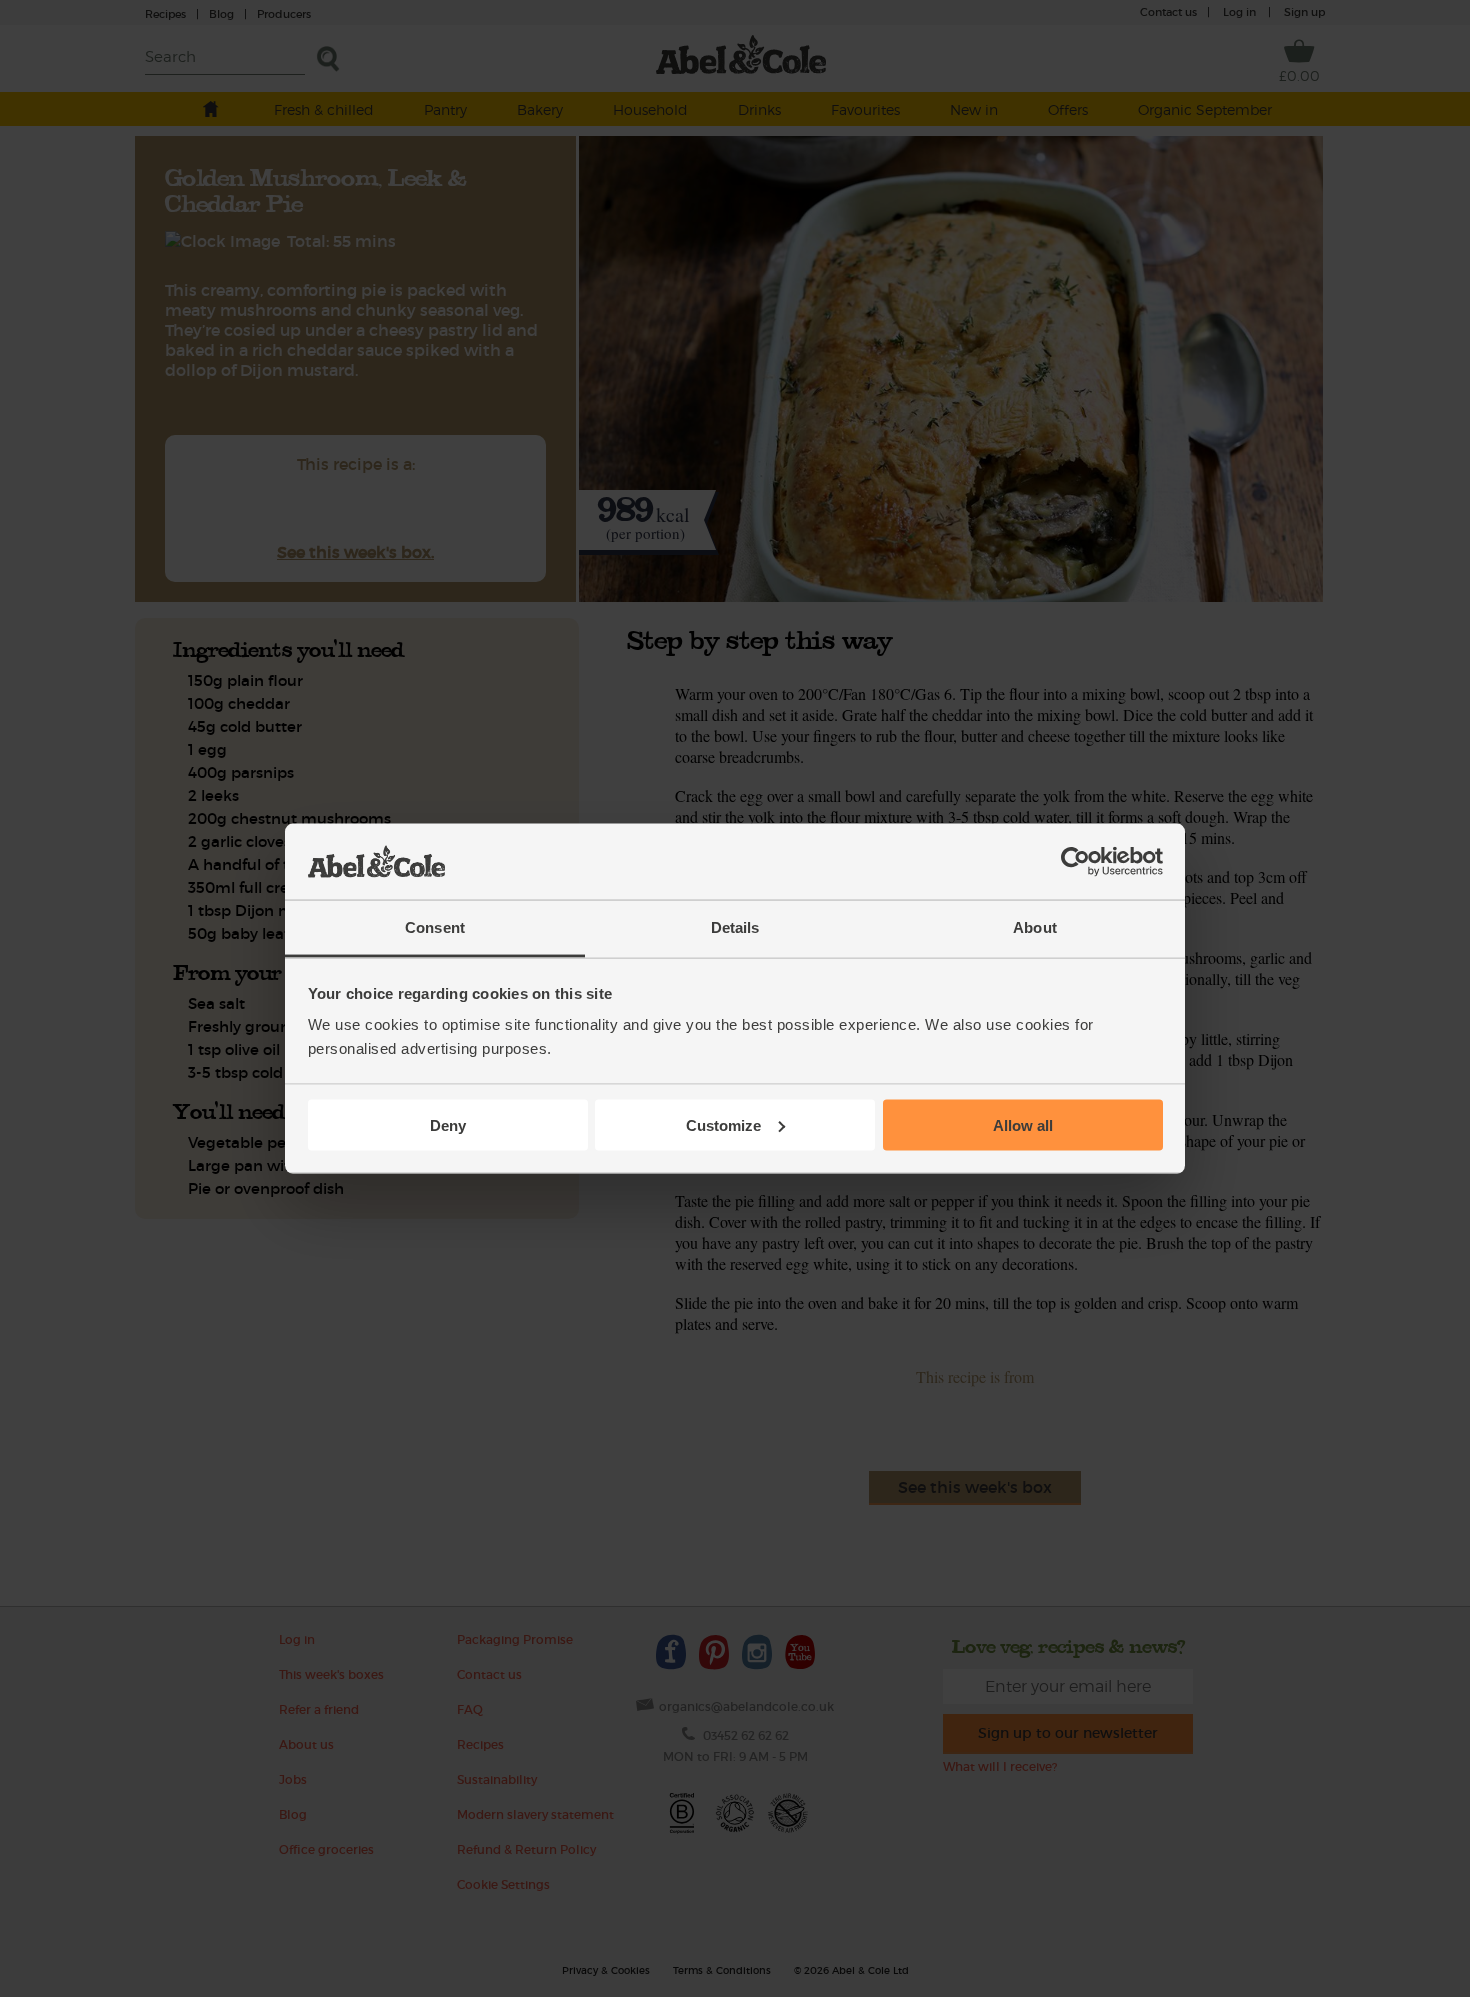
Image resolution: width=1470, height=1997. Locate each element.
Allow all (1023, 1124)
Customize (723, 1124)
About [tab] (1035, 927)
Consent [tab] (435, 927)
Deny (448, 1124)
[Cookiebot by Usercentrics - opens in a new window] (1075, 862)
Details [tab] (735, 927)
